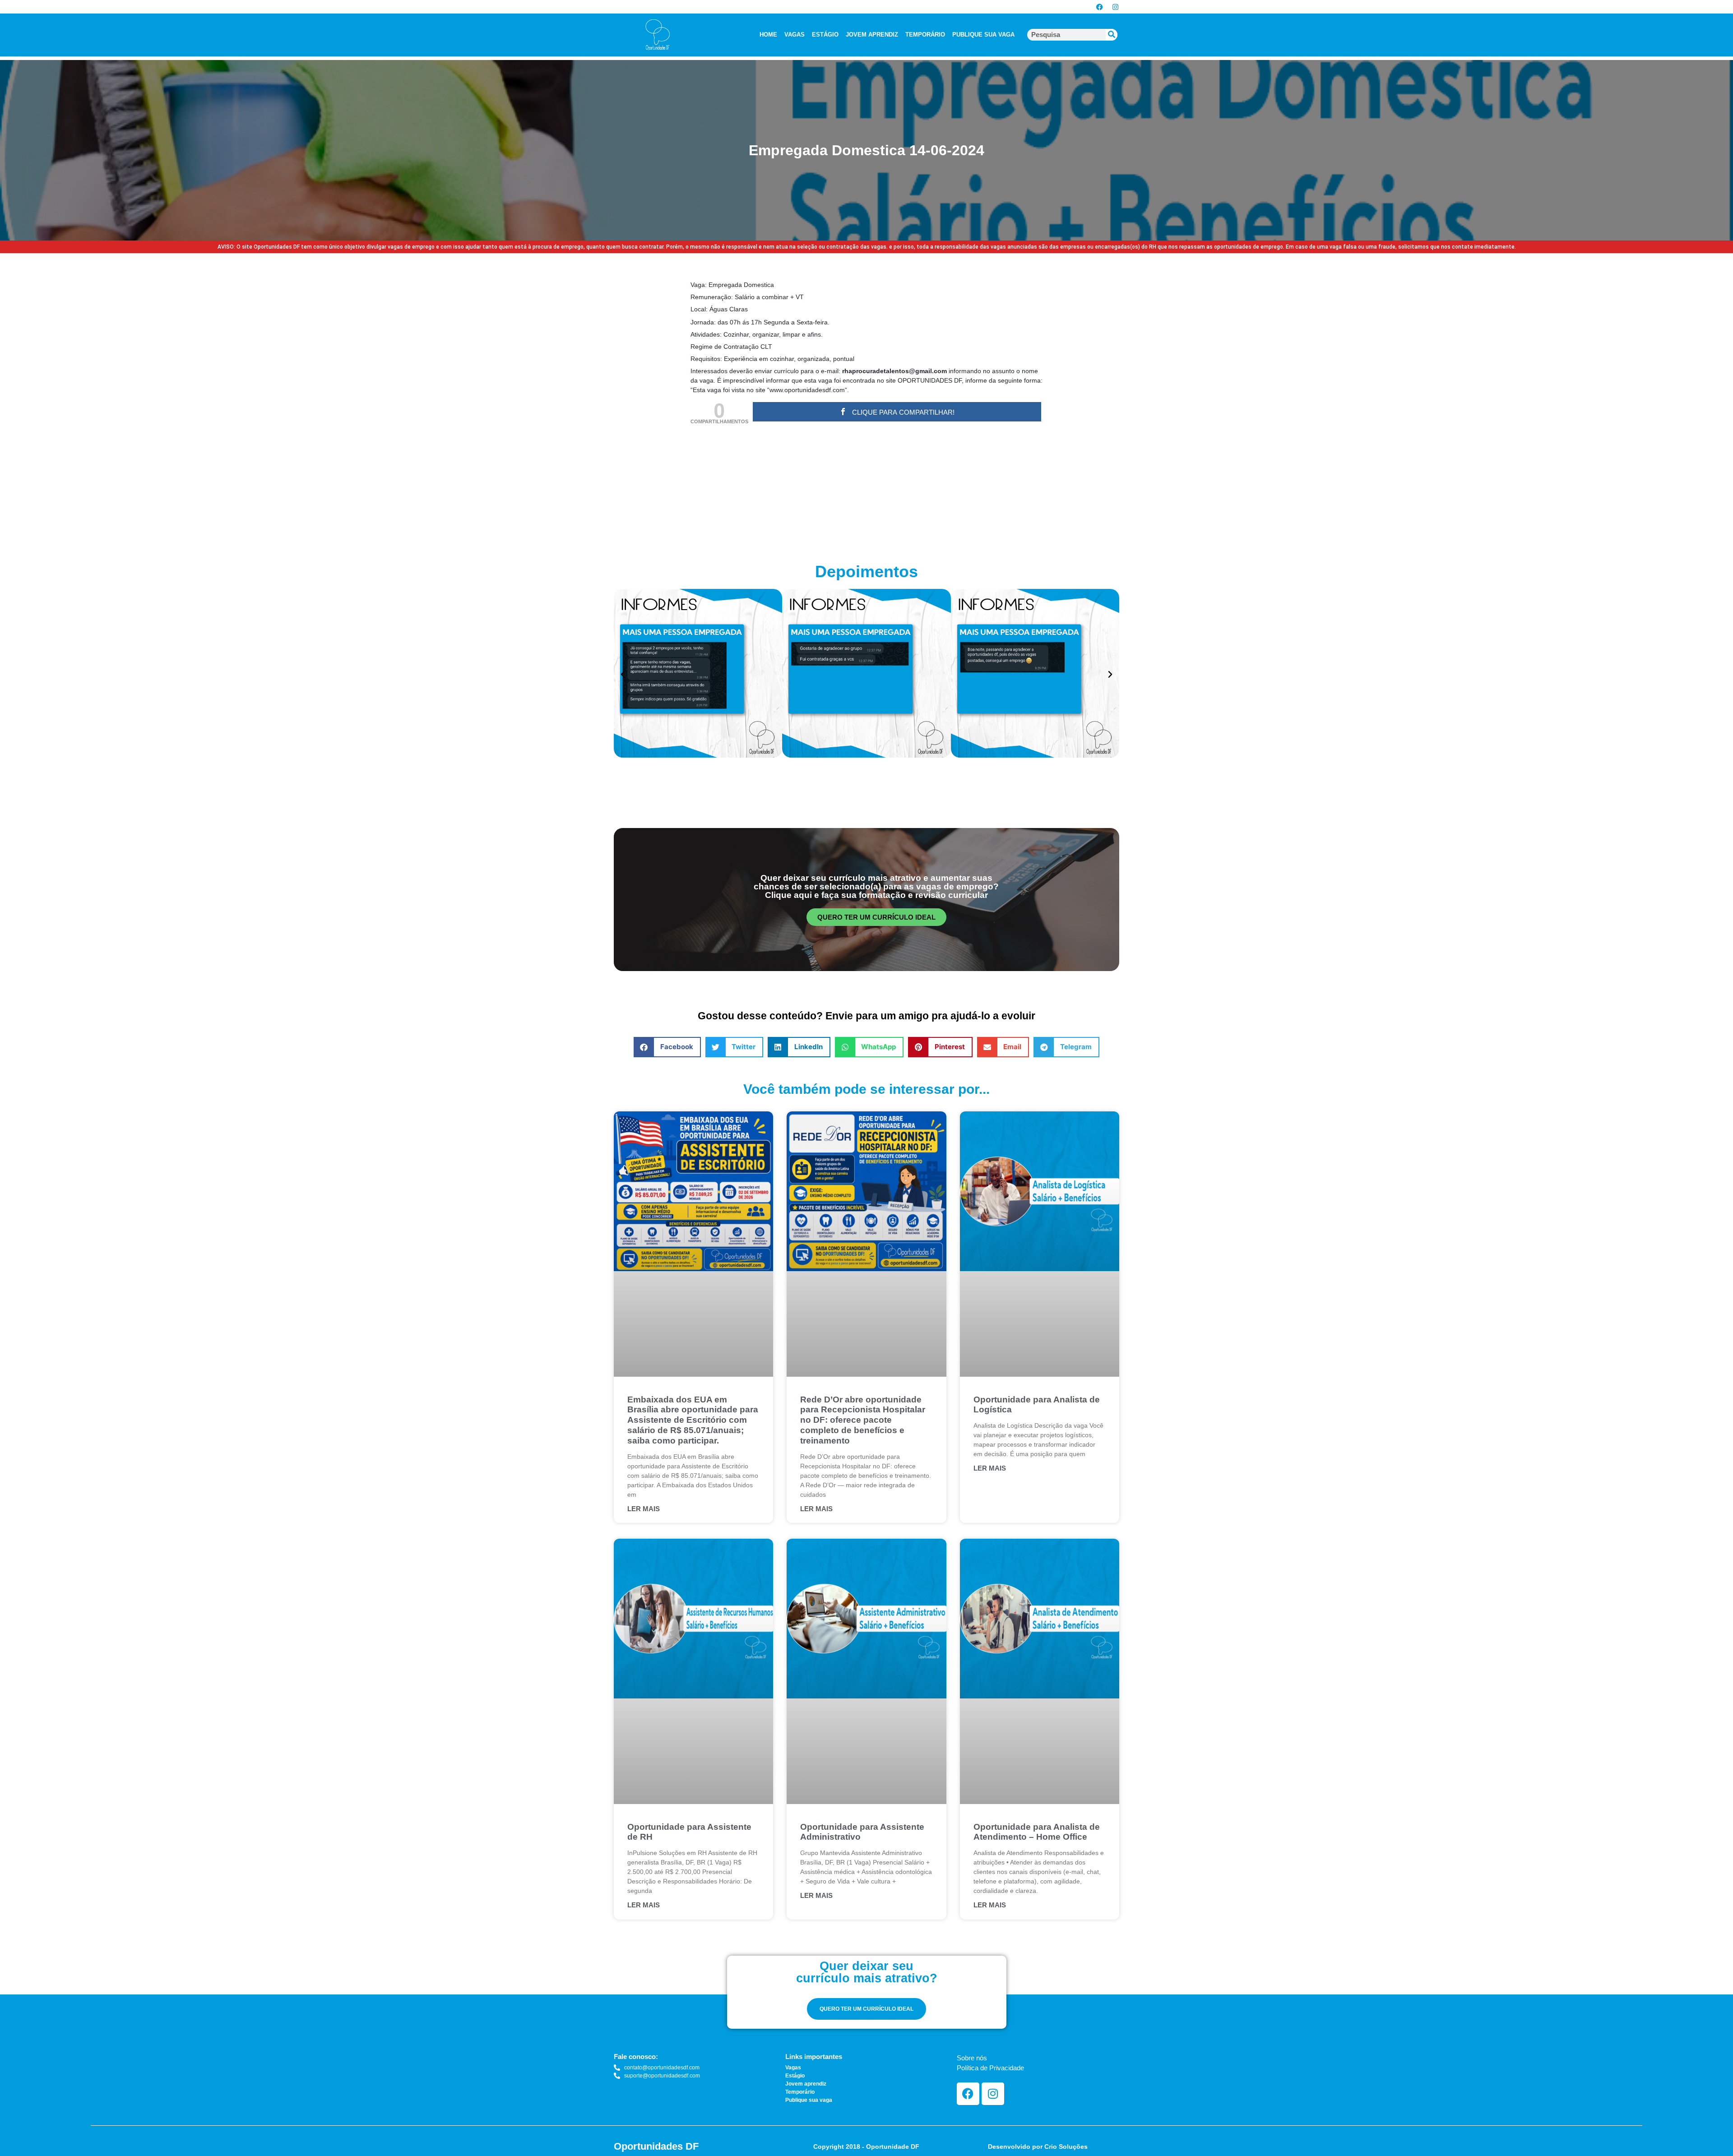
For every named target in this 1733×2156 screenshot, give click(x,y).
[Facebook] (1099, 7)
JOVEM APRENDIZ (872, 35)
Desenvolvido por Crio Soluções (1038, 2147)
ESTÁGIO (825, 35)
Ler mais (644, 1509)
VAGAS (795, 35)
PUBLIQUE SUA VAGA (983, 35)
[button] (623, 675)
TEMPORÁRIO (925, 35)
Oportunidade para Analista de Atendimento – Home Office (1037, 1832)
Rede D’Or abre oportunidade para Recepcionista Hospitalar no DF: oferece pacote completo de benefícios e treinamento (863, 1420)
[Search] (1112, 35)
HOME (768, 35)
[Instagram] (1115, 7)
